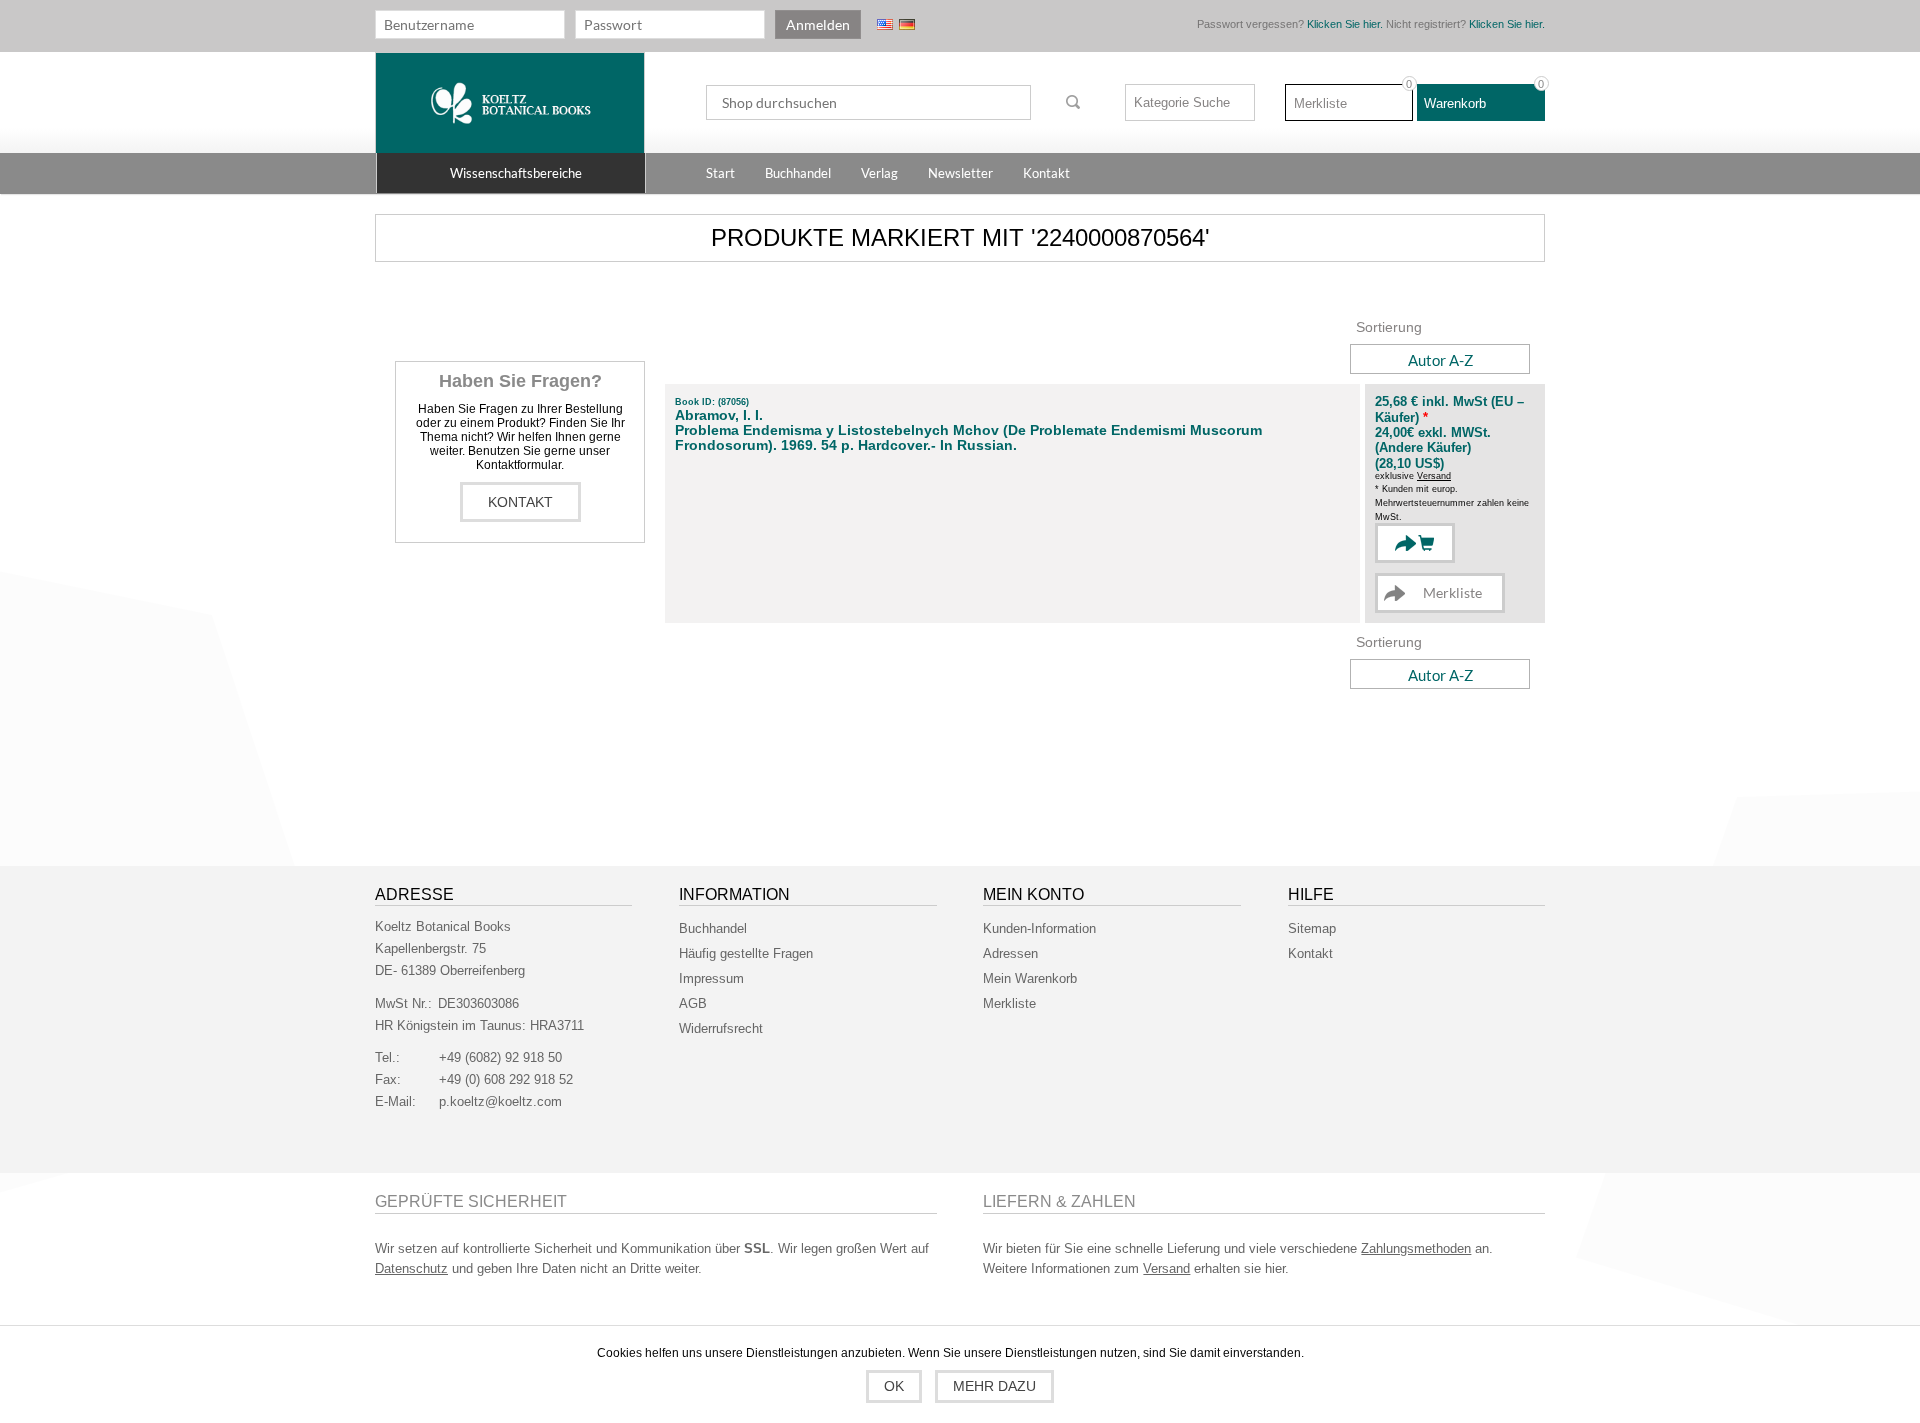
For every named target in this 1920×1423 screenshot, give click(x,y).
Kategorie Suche (1182, 102)
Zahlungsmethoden (1416, 1248)
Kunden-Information (1039, 928)
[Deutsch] (907, 24)
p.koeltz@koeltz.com (500, 1101)
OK (894, 1386)
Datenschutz (411, 1268)
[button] (511, 173)
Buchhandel (713, 928)
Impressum (711, 978)
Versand (1434, 476)
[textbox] (868, 102)
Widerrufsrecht (721, 1028)
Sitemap (1312, 928)
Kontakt (520, 502)
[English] (885, 24)
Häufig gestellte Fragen (746, 953)
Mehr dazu (994, 1386)
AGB (693, 1003)
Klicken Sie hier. (1345, 24)
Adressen (1010, 953)
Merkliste (1009, 1003)
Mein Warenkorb (1030, 978)
